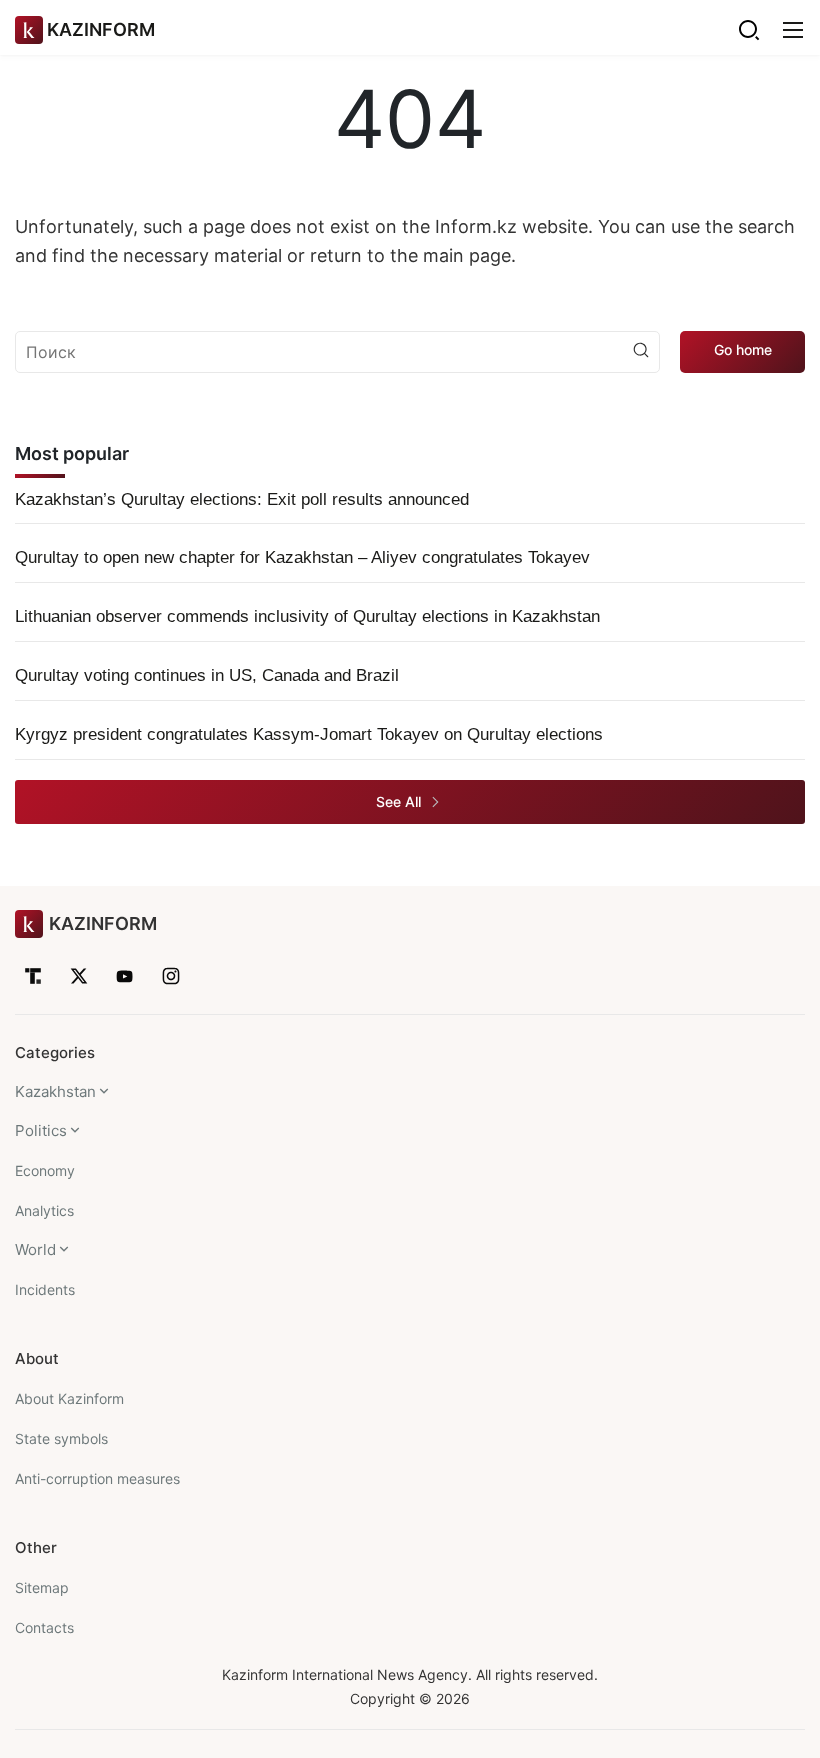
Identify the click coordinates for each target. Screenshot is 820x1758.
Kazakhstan (55, 1091)
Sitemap (42, 1587)
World (35, 1249)
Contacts (44, 1627)
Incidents (45, 1289)
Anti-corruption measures (97, 1478)
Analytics (44, 1210)
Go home (743, 349)
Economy (45, 1170)
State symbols (61, 1438)
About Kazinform (69, 1398)
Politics (41, 1130)
